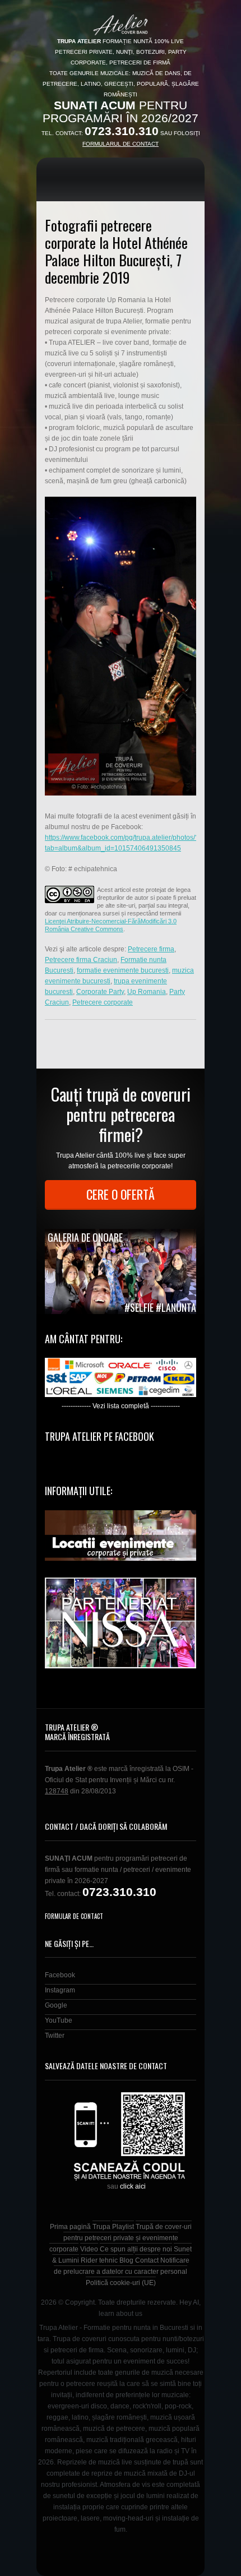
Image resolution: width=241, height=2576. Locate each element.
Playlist (123, 2227)
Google (56, 2005)
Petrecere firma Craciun (81, 960)
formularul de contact (121, 144)
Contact (147, 2260)
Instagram (60, 1990)
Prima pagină (70, 2227)
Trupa (101, 2227)
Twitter (55, 2036)
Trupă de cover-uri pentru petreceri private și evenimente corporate (121, 2238)
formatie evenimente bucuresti (123, 970)
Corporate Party (100, 992)
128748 (57, 1791)
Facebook (60, 1975)
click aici (133, 2186)
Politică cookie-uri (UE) (121, 2283)
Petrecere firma (151, 949)
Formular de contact (74, 1916)
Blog (126, 2260)
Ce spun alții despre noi (136, 2249)
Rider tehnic (99, 2260)
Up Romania (147, 992)
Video (89, 2249)
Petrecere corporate (103, 1002)
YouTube (59, 2020)
